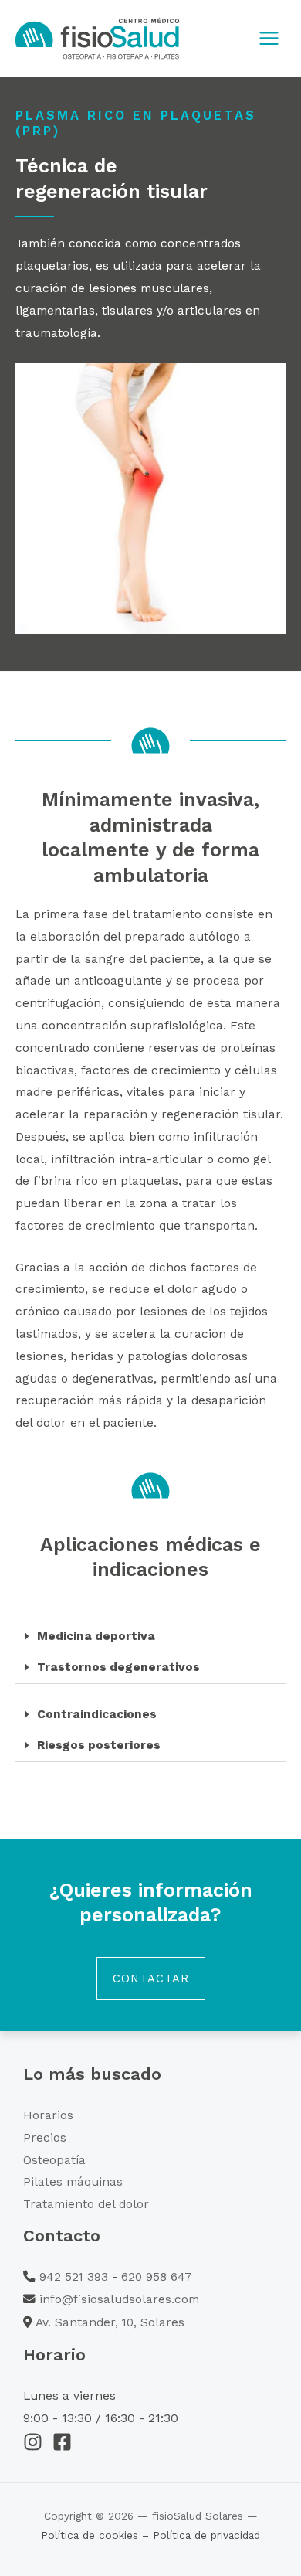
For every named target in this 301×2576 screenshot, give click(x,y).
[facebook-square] (65, 2442)
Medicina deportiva (96, 1636)
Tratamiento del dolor (86, 2204)
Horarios (48, 2115)
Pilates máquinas (73, 2182)
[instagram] (36, 2442)
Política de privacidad (206, 2535)
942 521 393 (74, 2277)
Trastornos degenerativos (118, 1667)
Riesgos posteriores (99, 1745)
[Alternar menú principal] (269, 38)
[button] (150, 1637)
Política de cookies (91, 2535)
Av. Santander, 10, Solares (110, 2322)
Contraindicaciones (97, 1714)
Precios (45, 2138)
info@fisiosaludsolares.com (119, 2299)
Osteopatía (54, 2160)
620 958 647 (157, 2277)
